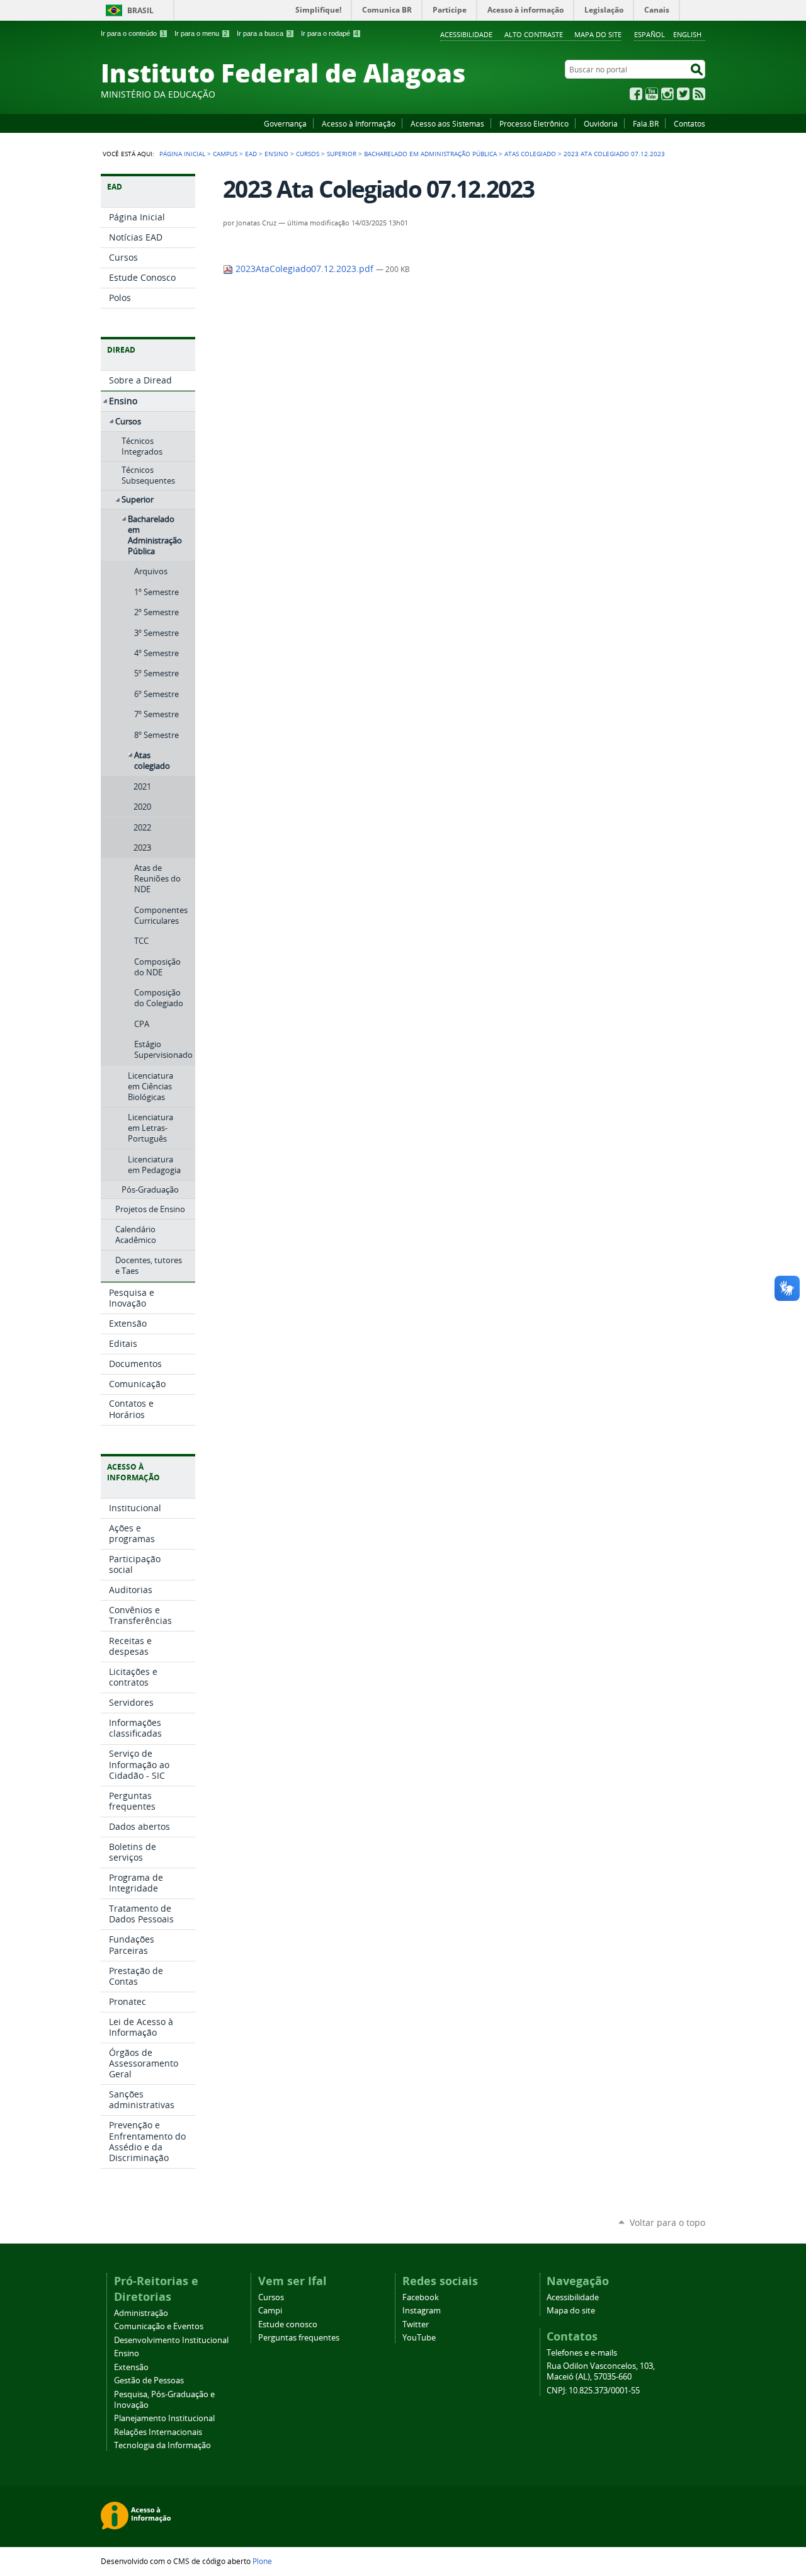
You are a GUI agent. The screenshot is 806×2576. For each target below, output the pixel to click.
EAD (251, 154)
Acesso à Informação (359, 123)
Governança (285, 123)
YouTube (652, 94)
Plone (262, 2561)
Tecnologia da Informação (162, 2445)
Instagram (667, 94)
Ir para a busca (264, 33)
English (687, 34)
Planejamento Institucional (164, 2418)
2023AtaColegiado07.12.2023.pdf (304, 269)
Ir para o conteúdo (133, 33)
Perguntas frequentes (299, 2338)
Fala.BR (646, 123)
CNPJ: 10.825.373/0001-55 (593, 2391)
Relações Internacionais (158, 2432)
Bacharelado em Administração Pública (430, 154)
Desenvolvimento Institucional (171, 2340)
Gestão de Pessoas (149, 2380)
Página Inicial (182, 154)
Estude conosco (288, 2324)
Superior (342, 154)
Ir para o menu (201, 33)
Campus (225, 154)
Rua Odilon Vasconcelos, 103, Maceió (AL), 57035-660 (601, 2371)
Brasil (140, 10)
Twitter (683, 94)
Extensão (131, 2367)
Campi (270, 2311)
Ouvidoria (601, 123)
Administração (141, 2313)
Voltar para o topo (667, 2222)
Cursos (308, 154)
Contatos (690, 123)
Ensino (276, 154)
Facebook (636, 94)
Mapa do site (598, 34)
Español (650, 34)
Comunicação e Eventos (159, 2326)
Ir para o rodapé (330, 33)
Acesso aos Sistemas (447, 123)
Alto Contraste (534, 34)
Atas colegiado (530, 154)
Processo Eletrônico (534, 123)
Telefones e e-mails (582, 2353)
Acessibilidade (466, 34)
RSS (699, 94)
